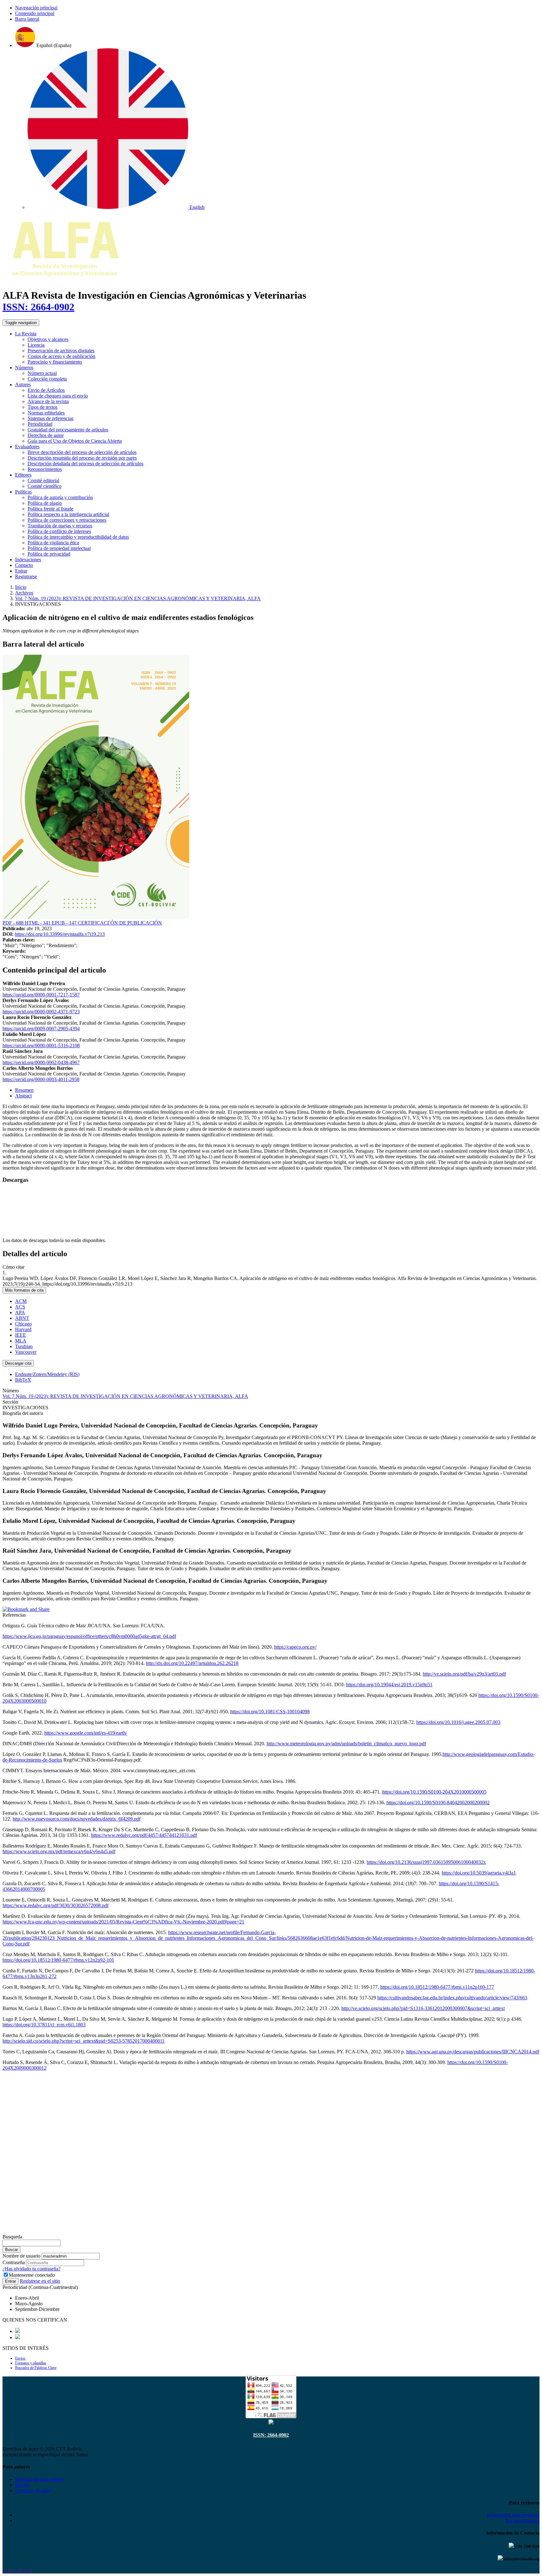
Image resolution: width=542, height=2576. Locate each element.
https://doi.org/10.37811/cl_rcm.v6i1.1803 (44, 2025)
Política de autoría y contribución (60, 497)
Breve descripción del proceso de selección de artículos (82, 452)
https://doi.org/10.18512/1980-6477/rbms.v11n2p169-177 (437, 1987)
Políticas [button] (23, 492)
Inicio (21, 587)
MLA (21, 1341)
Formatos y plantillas (31, 2363)
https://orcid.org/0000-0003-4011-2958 (41, 1079)
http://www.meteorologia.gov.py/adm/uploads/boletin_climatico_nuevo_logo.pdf (346, 1744)
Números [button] (24, 368)
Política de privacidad (49, 554)
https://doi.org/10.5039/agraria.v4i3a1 (479, 1873)
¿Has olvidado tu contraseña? (32, 2269)
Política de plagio (45, 503)
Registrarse (26, 576)
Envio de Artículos (46, 390)
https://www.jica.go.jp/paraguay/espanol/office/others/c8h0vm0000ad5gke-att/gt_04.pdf (89, 1636)
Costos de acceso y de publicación (61, 356)
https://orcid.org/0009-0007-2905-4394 (41, 1029)
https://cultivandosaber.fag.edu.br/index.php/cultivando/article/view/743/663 (452, 1998)
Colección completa (47, 379)
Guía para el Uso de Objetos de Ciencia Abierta (75, 441)
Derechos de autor (46, 435)
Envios (20, 2358)
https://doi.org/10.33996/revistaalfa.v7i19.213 (60, 934)
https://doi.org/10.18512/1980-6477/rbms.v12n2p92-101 (58, 1960)
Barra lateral (27, 19)
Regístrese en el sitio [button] (40, 2281)
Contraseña (14, 2262)
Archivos (24, 593)
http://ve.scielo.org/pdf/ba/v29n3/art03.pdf (464, 1674)
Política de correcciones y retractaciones (67, 520)
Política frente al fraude (50, 509)
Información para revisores (513, 2515)
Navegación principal (36, 8)
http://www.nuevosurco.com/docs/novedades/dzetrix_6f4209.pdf (77, 1819)
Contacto (24, 565)
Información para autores (40, 2479)
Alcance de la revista (48, 401)
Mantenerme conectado (32, 2275)
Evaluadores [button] (27, 447)
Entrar (21, 571)
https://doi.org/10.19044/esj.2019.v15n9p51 (389, 1685)
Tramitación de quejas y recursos (60, 526)
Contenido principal (35, 13)
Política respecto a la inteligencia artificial (68, 514)
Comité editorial (43, 480)
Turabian (24, 1346)
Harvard (23, 1329)
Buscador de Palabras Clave (36, 2368)
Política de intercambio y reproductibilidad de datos (78, 537)
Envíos (22, 2485)
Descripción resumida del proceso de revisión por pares (82, 458)
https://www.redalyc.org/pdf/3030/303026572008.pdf (56, 1905)
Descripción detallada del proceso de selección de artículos (85, 464)
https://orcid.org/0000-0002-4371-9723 (41, 1012)
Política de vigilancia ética (53, 543)
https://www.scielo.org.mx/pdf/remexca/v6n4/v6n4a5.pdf (59, 1851)
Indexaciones (28, 560)
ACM (21, 1301)
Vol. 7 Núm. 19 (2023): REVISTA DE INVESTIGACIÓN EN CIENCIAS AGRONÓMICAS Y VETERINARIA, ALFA (138, 598)
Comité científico (45, 486)
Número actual (42, 373)
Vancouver (26, 1352)
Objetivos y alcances (48, 339)
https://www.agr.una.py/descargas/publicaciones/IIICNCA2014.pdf (473, 2052)
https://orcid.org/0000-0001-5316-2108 (41, 1045)
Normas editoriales (46, 413)
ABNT (22, 1318)
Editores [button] (23, 475)
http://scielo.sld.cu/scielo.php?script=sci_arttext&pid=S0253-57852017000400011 (84, 2041)
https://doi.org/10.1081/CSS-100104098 (270, 1712)
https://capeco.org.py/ (295, 1647)
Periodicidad (40, 424)
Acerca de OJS (17, 2571)
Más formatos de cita (24, 1290)
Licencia (36, 345)
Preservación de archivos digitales (61, 351)
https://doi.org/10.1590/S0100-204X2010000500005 (434, 1792)
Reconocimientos (45, 469)
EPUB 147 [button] (65, 923)
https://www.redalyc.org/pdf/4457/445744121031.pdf (144, 1835)
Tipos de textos (43, 407)
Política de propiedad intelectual (59, 548)
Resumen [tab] (24, 1090)
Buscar (11, 2250)
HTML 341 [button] (38, 923)
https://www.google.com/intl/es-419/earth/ (86, 1733)
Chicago (23, 1324)
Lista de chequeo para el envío (58, 396)
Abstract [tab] (23, 1096)
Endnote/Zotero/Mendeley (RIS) (47, 1374)
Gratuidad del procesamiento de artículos (68, 430)
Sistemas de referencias (50, 418)
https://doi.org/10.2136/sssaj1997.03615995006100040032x (426, 1862)
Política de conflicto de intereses (59, 531)
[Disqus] (271, 2154)
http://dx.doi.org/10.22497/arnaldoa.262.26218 (192, 1663)
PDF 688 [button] (14, 923)
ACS (20, 1307)
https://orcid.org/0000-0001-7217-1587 (41, 995)
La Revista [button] (26, 334)
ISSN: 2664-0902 (38, 307)
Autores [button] (23, 384)
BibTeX (23, 1380)
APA (20, 1312)
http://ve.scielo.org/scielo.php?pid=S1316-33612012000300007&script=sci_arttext (423, 2008)
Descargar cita (18, 1363)
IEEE (21, 1335)
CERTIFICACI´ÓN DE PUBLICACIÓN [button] (120, 923)
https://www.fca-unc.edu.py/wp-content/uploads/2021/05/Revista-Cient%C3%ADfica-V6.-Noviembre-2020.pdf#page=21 (123, 1922)
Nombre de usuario (21, 2256)
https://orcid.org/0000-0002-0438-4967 (41, 1062)
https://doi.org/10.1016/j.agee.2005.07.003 (458, 1722)
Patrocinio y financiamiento (55, 362)
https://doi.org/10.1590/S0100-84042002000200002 (438, 1803)
